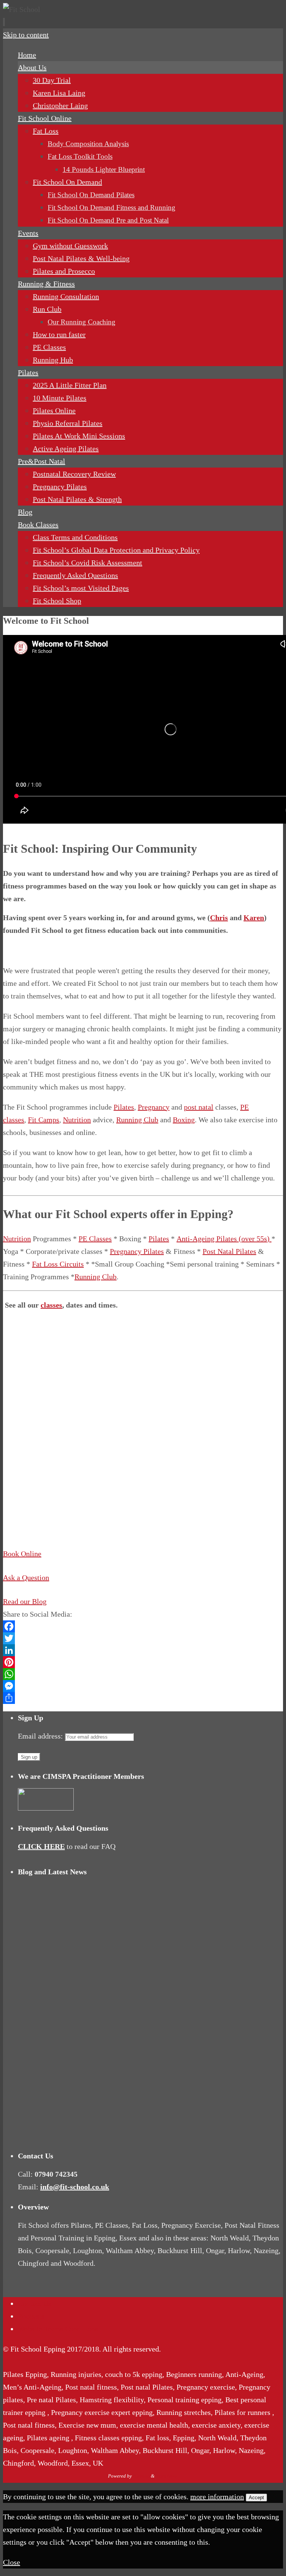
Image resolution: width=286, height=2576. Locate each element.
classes (51, 1305)
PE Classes (95, 1239)
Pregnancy (154, 1107)
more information (217, 2497)
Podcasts (31, 2316)
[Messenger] (143, 1686)
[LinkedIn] (143, 1650)
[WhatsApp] (143, 1674)
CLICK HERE (41, 1846)
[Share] (143, 1698)
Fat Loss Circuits (58, 1264)
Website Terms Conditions (58, 2329)
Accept (256, 2498)
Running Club (137, 1120)
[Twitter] (143, 1638)
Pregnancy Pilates (137, 1251)
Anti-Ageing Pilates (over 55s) (224, 1239)
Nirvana (141, 2476)
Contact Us (35, 2303)
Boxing (184, 1120)
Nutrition (77, 1120)
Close (12, 2562)
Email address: (41, 1736)
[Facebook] (143, 1626)
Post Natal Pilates (229, 1251)
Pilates (124, 1107)
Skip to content (26, 35)
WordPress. (167, 2476)
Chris (219, 918)
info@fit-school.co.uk (75, 2187)
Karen (254, 918)
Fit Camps (44, 1120)
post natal (199, 1107)
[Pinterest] (143, 1662)
